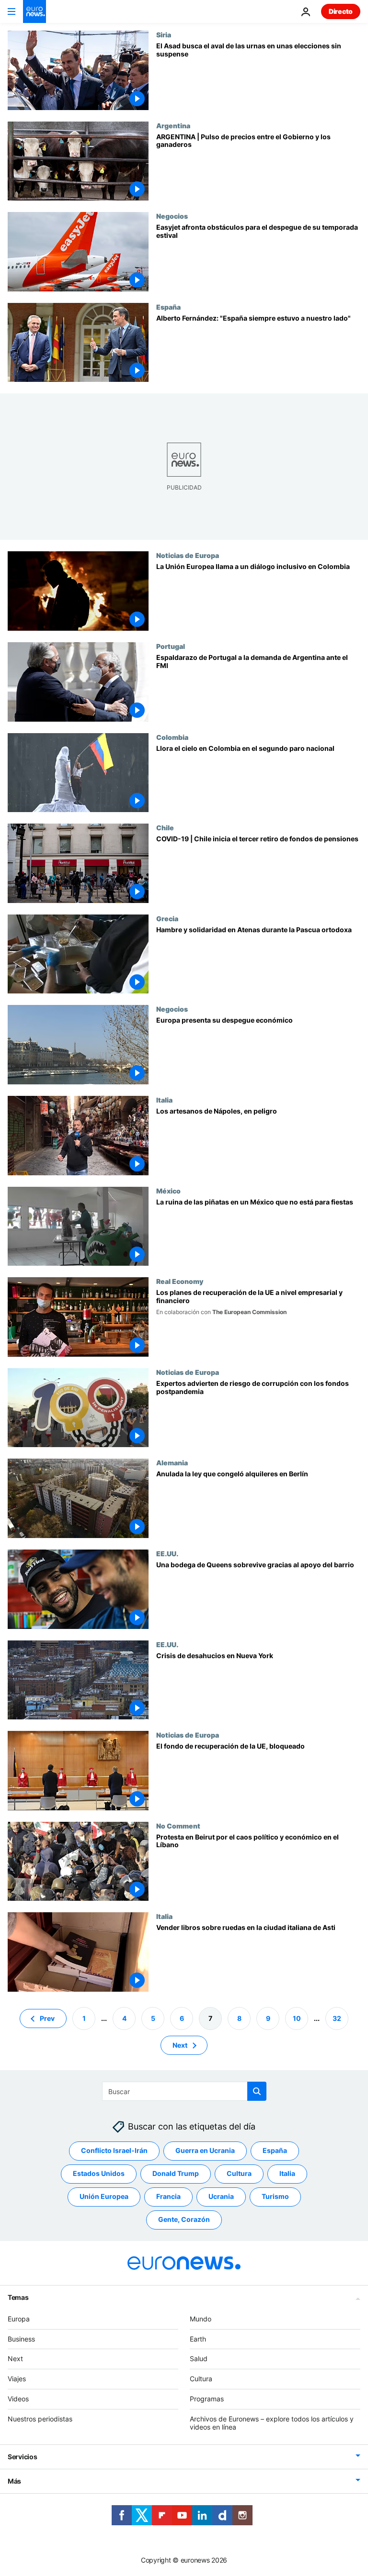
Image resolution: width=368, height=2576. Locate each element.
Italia (164, 1100)
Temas (18, 2297)
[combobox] (184, 2091)
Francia (168, 2196)
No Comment (178, 1826)
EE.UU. (167, 1553)
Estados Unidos (99, 2173)
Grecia (167, 918)
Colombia (172, 737)
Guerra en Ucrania (205, 2150)
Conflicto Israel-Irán (114, 2150)
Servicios (22, 2457)
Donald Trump (176, 2173)
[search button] (257, 2091)
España (168, 307)
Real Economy (180, 1281)
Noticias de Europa (188, 555)
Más (14, 2481)
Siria (164, 34)
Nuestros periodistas (40, 2419)
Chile (165, 827)
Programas (207, 2399)
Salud (199, 2359)
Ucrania (221, 2196)
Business (21, 2338)
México (168, 1191)
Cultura (239, 2173)
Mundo (201, 2319)
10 (297, 2018)
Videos (18, 2399)
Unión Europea (104, 2196)
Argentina (173, 125)
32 (337, 2018)
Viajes (17, 2379)
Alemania (172, 1462)
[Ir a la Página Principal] (34, 11)
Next (180, 2045)
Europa (19, 2319)
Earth (198, 2338)
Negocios (172, 216)
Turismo (275, 2196)
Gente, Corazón (184, 2219)
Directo (341, 11)
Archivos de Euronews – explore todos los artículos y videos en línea (272, 2423)
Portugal (171, 646)
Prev (47, 2018)
